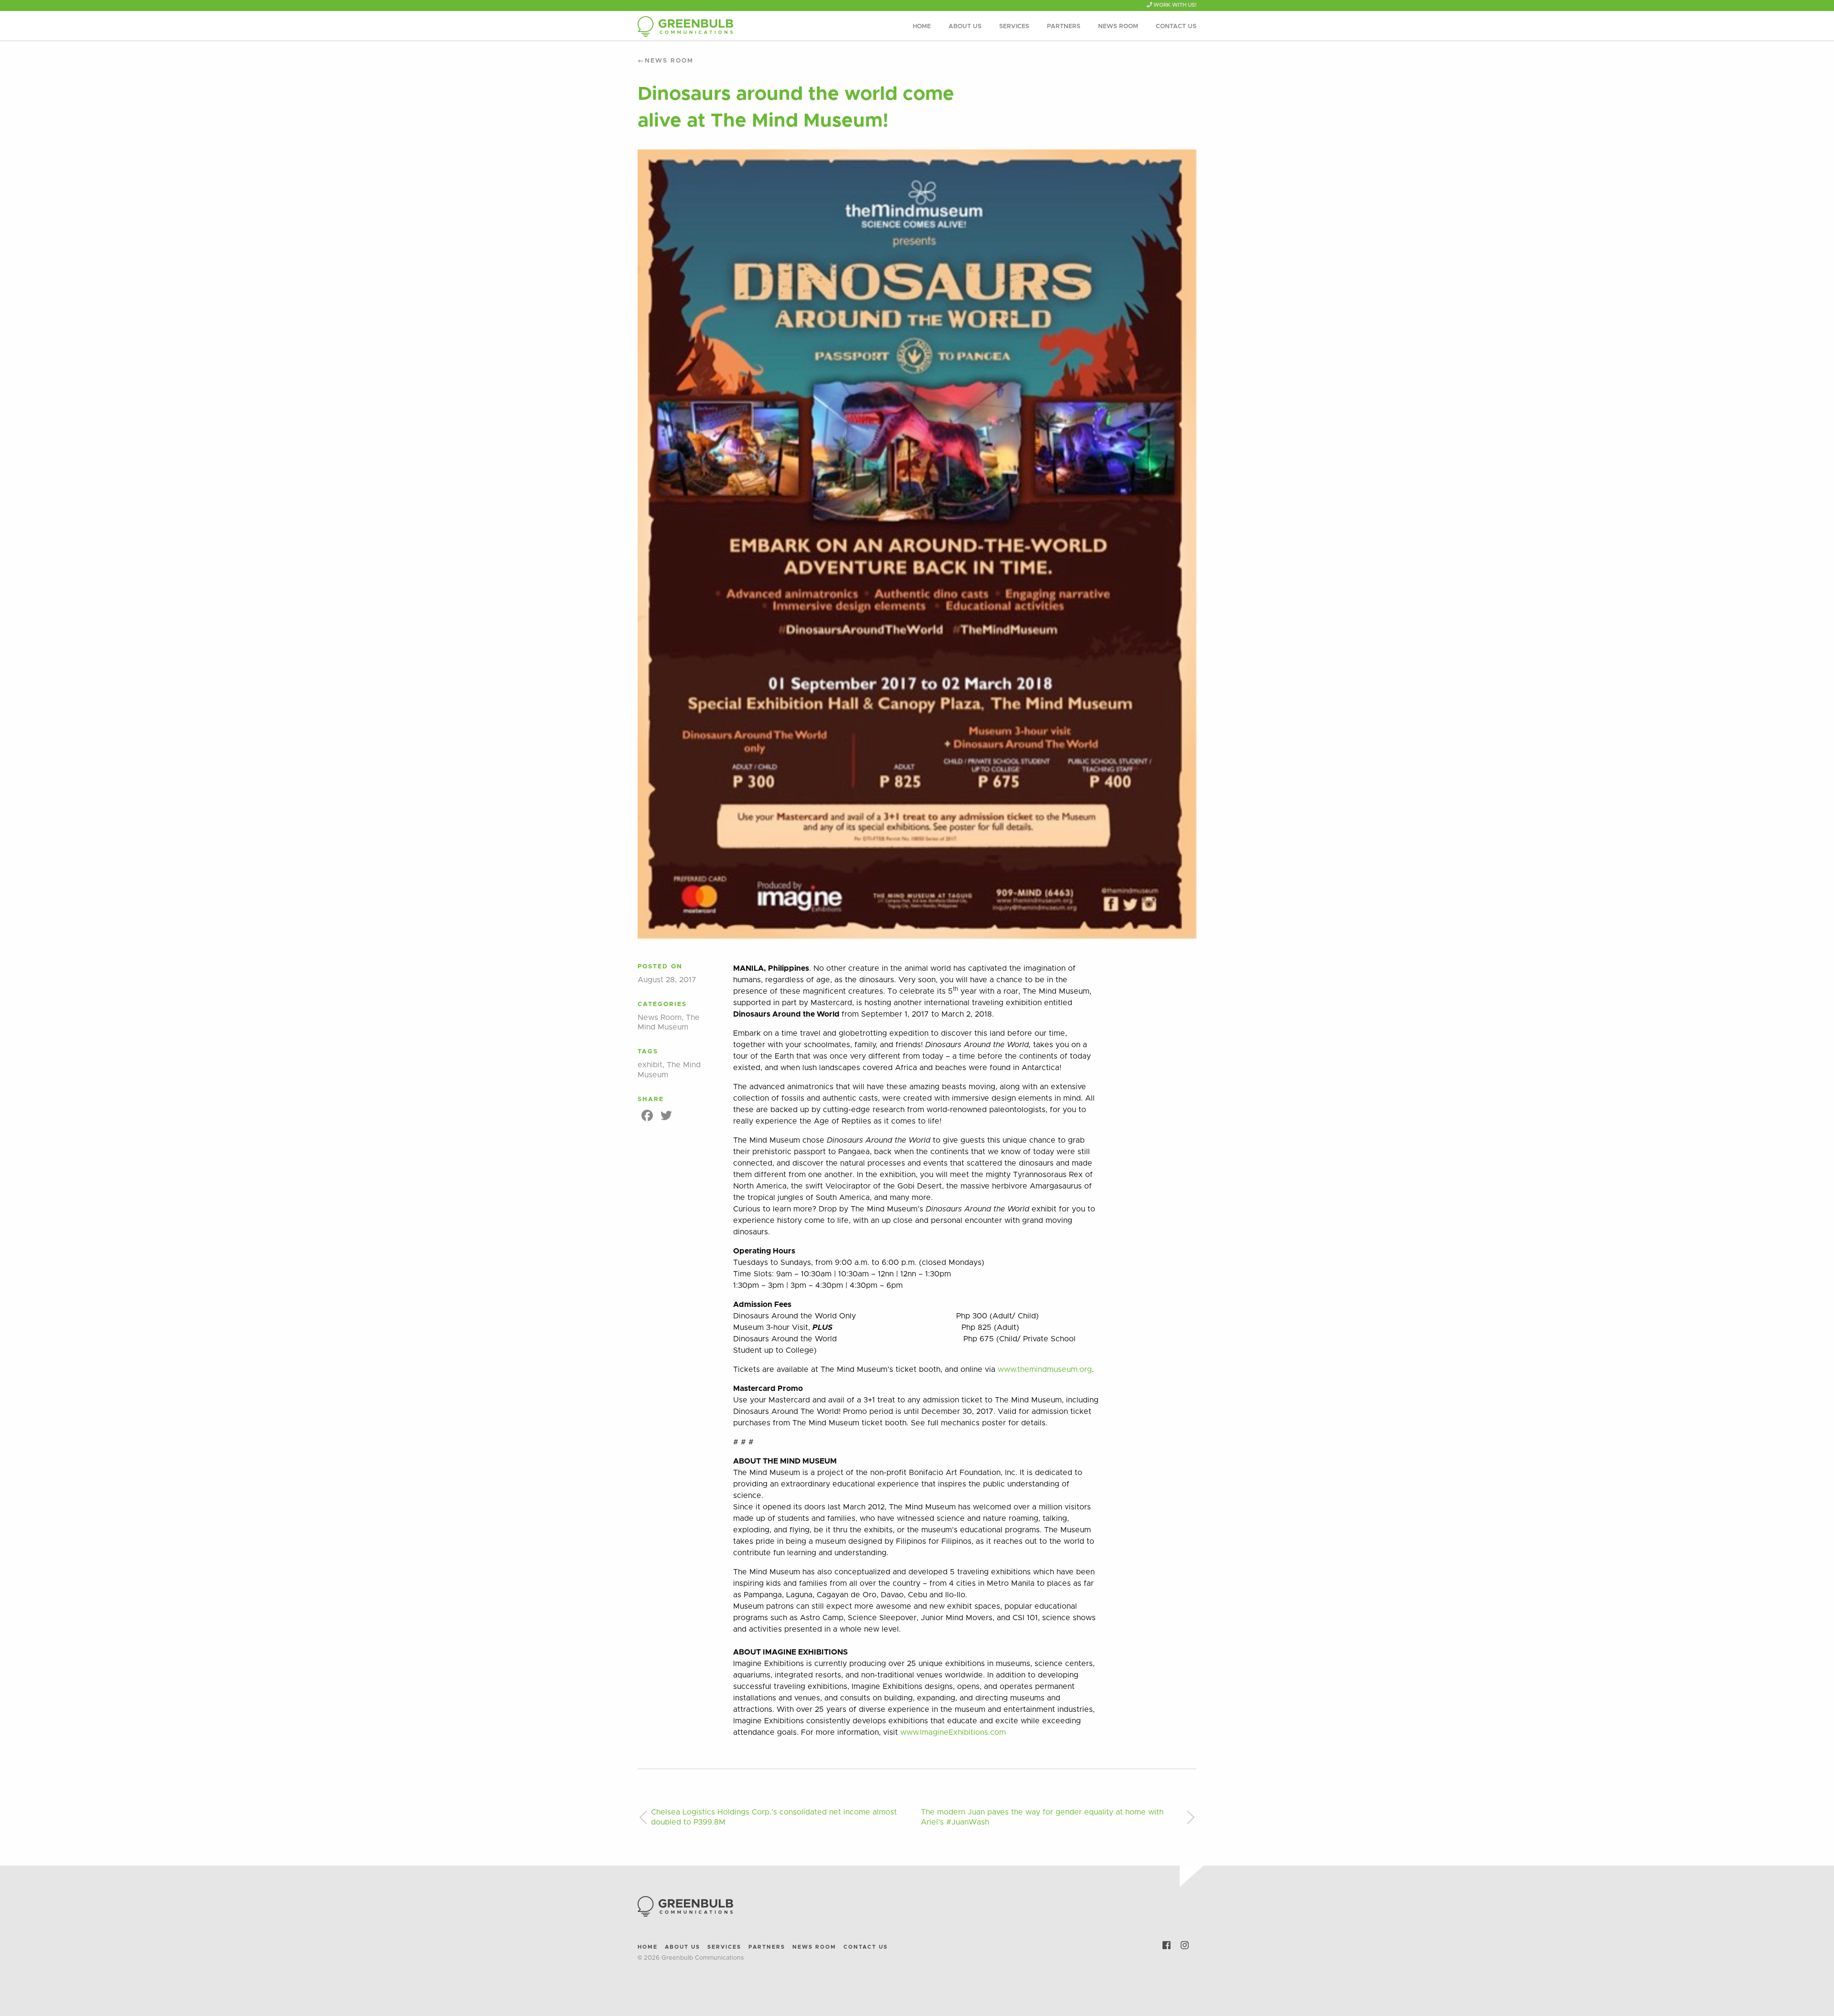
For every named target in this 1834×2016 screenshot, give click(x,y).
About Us (965, 27)
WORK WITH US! (1174, 5)
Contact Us (1176, 27)
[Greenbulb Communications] (726, 27)
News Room (1118, 27)
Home (922, 27)
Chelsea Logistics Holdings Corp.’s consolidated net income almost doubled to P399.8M (774, 1817)
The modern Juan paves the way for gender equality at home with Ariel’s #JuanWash (1042, 1817)
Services (1014, 27)
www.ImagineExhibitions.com (953, 1732)
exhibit (650, 1065)
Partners (1064, 27)
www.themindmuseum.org (1045, 1369)
